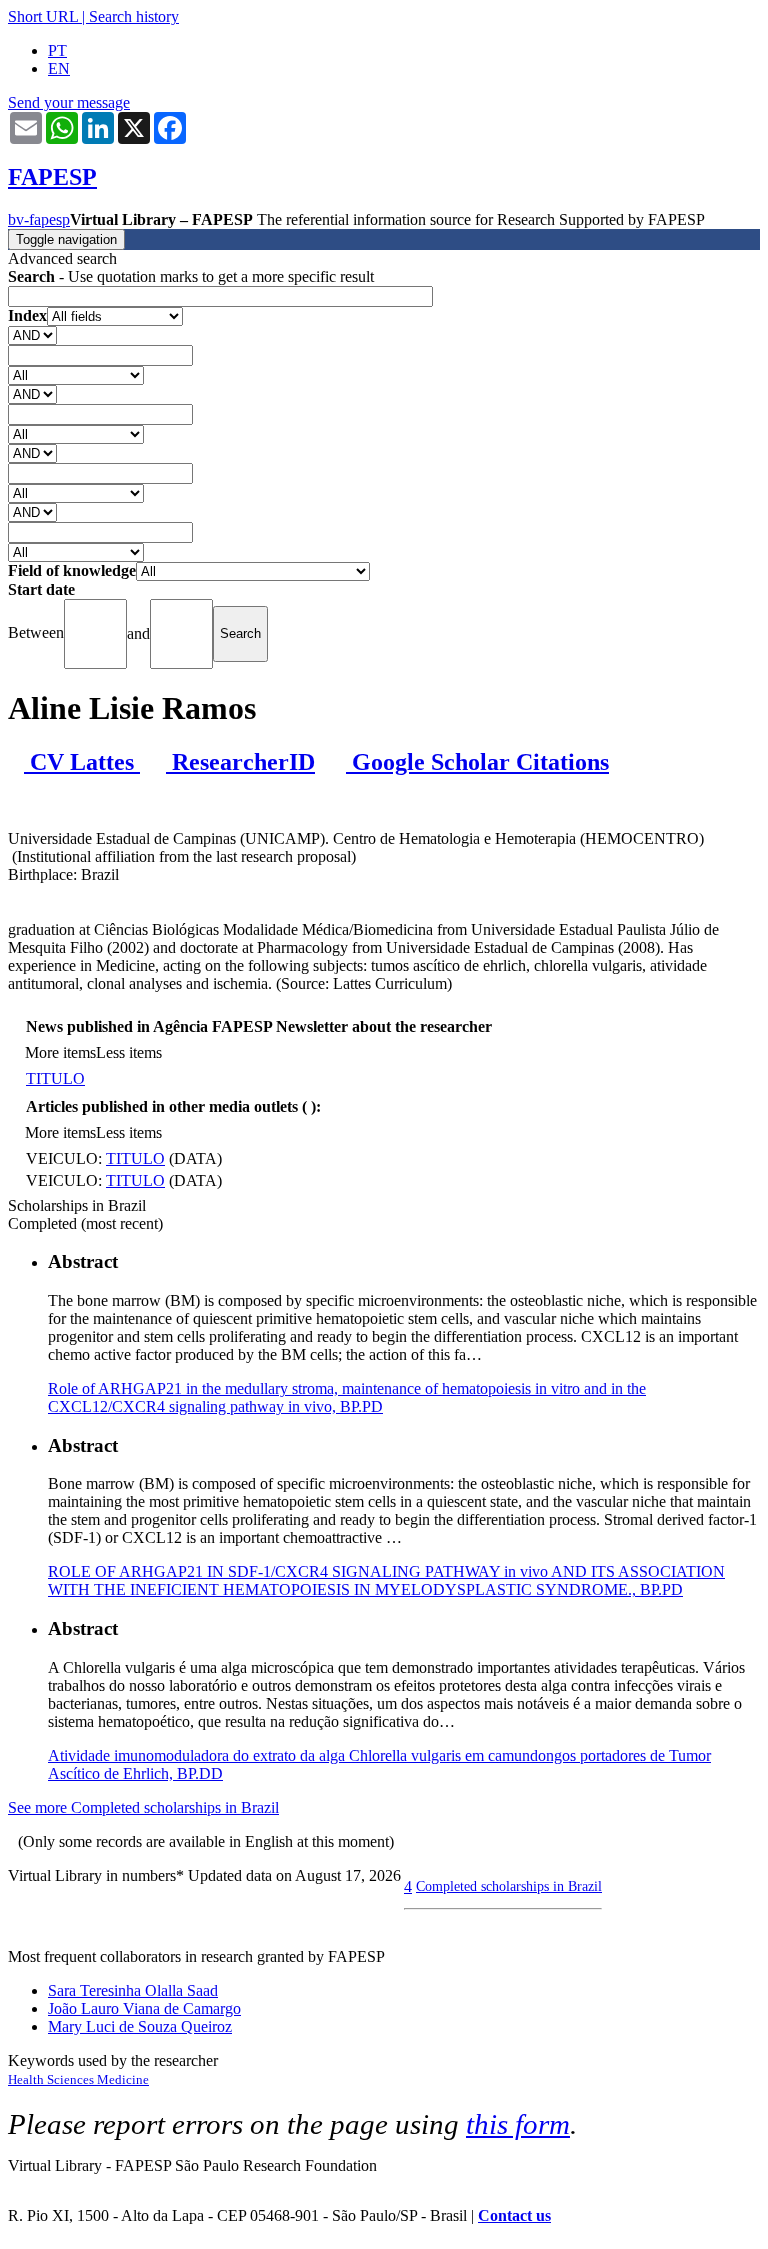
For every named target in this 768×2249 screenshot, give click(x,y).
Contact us (514, 2215)
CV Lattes (82, 762)
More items (60, 1052)
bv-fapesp (39, 219)
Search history (134, 16)
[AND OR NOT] (32, 334)
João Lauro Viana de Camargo (144, 2008)
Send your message (69, 102)
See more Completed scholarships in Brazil (143, 1807)
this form (518, 2124)
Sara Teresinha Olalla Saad (133, 1990)
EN (59, 68)
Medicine (123, 2079)
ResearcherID (240, 762)
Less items (129, 1052)
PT (57, 50)
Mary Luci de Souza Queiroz (140, 2026)
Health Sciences (52, 2079)
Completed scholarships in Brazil (509, 1886)
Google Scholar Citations (477, 762)
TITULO (55, 1078)
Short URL (43, 16)
